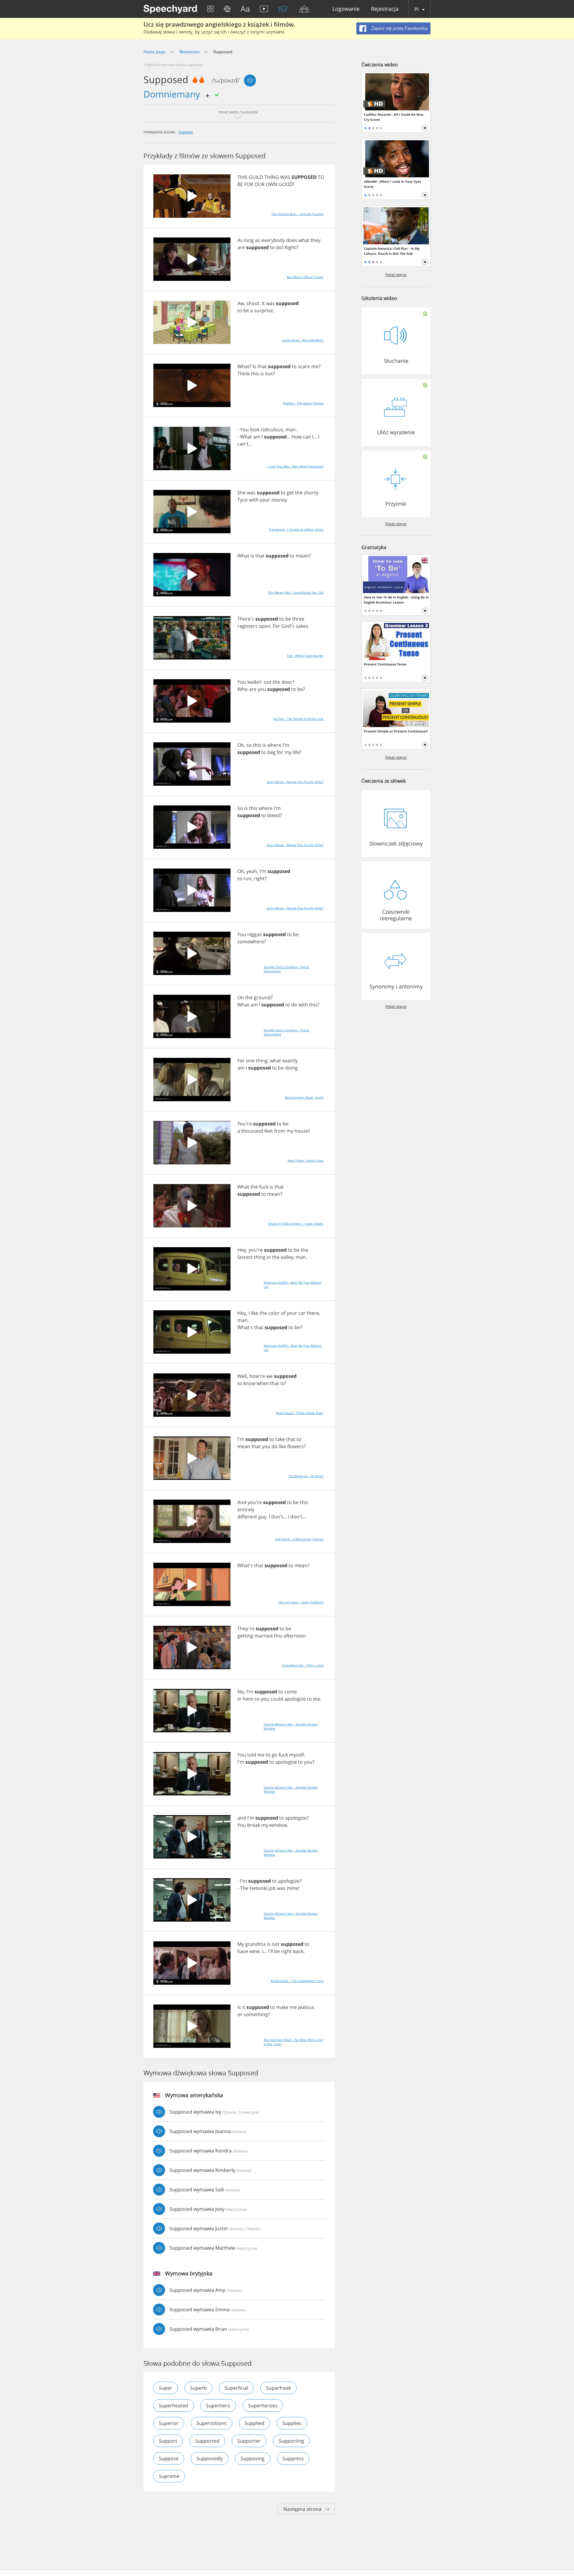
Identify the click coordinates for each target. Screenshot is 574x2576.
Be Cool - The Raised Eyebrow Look (299, 719)
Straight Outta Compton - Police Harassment (286, 969)
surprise (264, 310)
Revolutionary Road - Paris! (304, 1097)
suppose (186, 132)
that (262, 366)
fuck (264, 1187)
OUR (259, 184)
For (276, 626)
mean (302, 556)
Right (290, 247)
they (316, 240)
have (243, 1951)
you (262, 689)
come (291, 1692)
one (250, 1061)
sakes (302, 626)
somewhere (251, 942)
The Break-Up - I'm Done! (306, 1476)
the (299, 493)
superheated (173, 2406)
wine (255, 1951)
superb (198, 2388)
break (254, 1825)
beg (271, 752)
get (290, 493)
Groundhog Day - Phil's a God (303, 1665)
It (263, 303)
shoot (253, 303)
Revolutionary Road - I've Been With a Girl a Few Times (293, 2042)
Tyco (243, 500)
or (240, 2014)
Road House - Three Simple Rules (300, 1413)
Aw (241, 303)
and (242, 1818)
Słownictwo (190, 52)
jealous (306, 2007)
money (279, 500)
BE (240, 184)
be (246, 310)
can (307, 437)
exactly (290, 1061)
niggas (255, 934)
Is (254, 366)
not (276, 1944)
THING (272, 177)
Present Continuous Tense (385, 664)
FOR (249, 184)
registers (247, 626)
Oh (241, 745)
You (244, 429)
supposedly (210, 2458)
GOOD (286, 184)
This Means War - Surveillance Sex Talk (296, 592)
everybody (273, 240)
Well (242, 1376)
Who (243, 689)
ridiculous (272, 429)
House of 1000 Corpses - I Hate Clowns (296, 1224)
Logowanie (346, 9)
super (165, 2388)
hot (269, 374)
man (291, 429)
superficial (236, 2388)
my (288, 752)
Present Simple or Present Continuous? (396, 731)
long (249, 240)
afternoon (295, 1636)
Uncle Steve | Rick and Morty (303, 340)
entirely (246, 1509)
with (254, 500)
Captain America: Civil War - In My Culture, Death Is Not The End (392, 251)
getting (245, 1636)
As (240, 240)
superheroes (263, 2406)
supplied (254, 2423)
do (279, 247)
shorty (311, 493)
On (241, 997)
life (296, 752)
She (242, 493)
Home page (155, 52)
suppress (293, 2458)
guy (262, 1517)
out (268, 682)
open (264, 626)
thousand (252, 1131)
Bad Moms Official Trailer (305, 277)
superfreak (278, 2388)
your (265, 500)
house (301, 1131)
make (282, 2007)
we (270, 1376)
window (278, 1825)
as (258, 240)
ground (262, 997)
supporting (291, 2441)
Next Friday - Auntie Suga (306, 1160)
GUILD (256, 177)
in (269, 1257)
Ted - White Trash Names (305, 656)
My (241, 1944)
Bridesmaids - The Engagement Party (297, 1981)
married (264, 1636)
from (280, 1131)
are (241, 247)
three (298, 619)
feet (269, 1131)
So (240, 808)
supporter (249, 2441)
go (275, 1755)
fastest (245, 1257)
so (249, 745)
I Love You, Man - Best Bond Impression (295, 466)
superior (169, 2423)
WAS (285, 177)
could (277, 1699)
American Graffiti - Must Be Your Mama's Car (293, 1285)
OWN (272, 184)
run (247, 878)
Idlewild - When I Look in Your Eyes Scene (392, 184)
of (283, 1313)
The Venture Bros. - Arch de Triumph (297, 214)
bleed (274, 815)
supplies (292, 2423)
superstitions (212, 2423)
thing (262, 1061)
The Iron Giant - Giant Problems (301, 1602)
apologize (295, 1699)
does (292, 240)
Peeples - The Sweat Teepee (303, 403)
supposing (253, 2458)
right (259, 878)
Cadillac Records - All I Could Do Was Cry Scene (394, 117)
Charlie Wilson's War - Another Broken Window (291, 1726)
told (252, 1755)
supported (207, 2441)
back (298, 1951)
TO (321, 177)
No (241, 1692)
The (244, 1888)
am (257, 437)
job (272, 1888)
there (313, 1313)
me (315, 366)
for (280, 752)
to (272, 247)
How (297, 437)
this (255, 374)
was (270, 303)
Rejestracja (385, 9)
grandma (255, 1944)
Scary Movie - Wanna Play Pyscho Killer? (295, 782)
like (255, 1313)
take (280, 1439)
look (255, 429)
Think (244, 374)
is (262, 374)
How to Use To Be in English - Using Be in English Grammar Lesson (396, 600)
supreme (169, 2476)
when (263, 1383)
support (168, 2441)
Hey (242, 1250)
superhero (218, 2406)
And (242, 1502)
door (287, 682)
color (274, 1313)
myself (296, 1755)
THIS (242, 177)
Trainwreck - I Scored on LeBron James (296, 529)
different (247, 1517)
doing (291, 1068)
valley (287, 1257)
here (248, 1699)
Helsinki (258, 1888)
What (243, 366)
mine (292, 1888)
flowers (296, 1446)
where (274, 745)
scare (304, 366)
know (249, 1383)
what (304, 240)
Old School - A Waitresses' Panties (299, 1539)
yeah (252, 871)
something (256, 2014)
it (244, 2007)
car (302, 1313)
